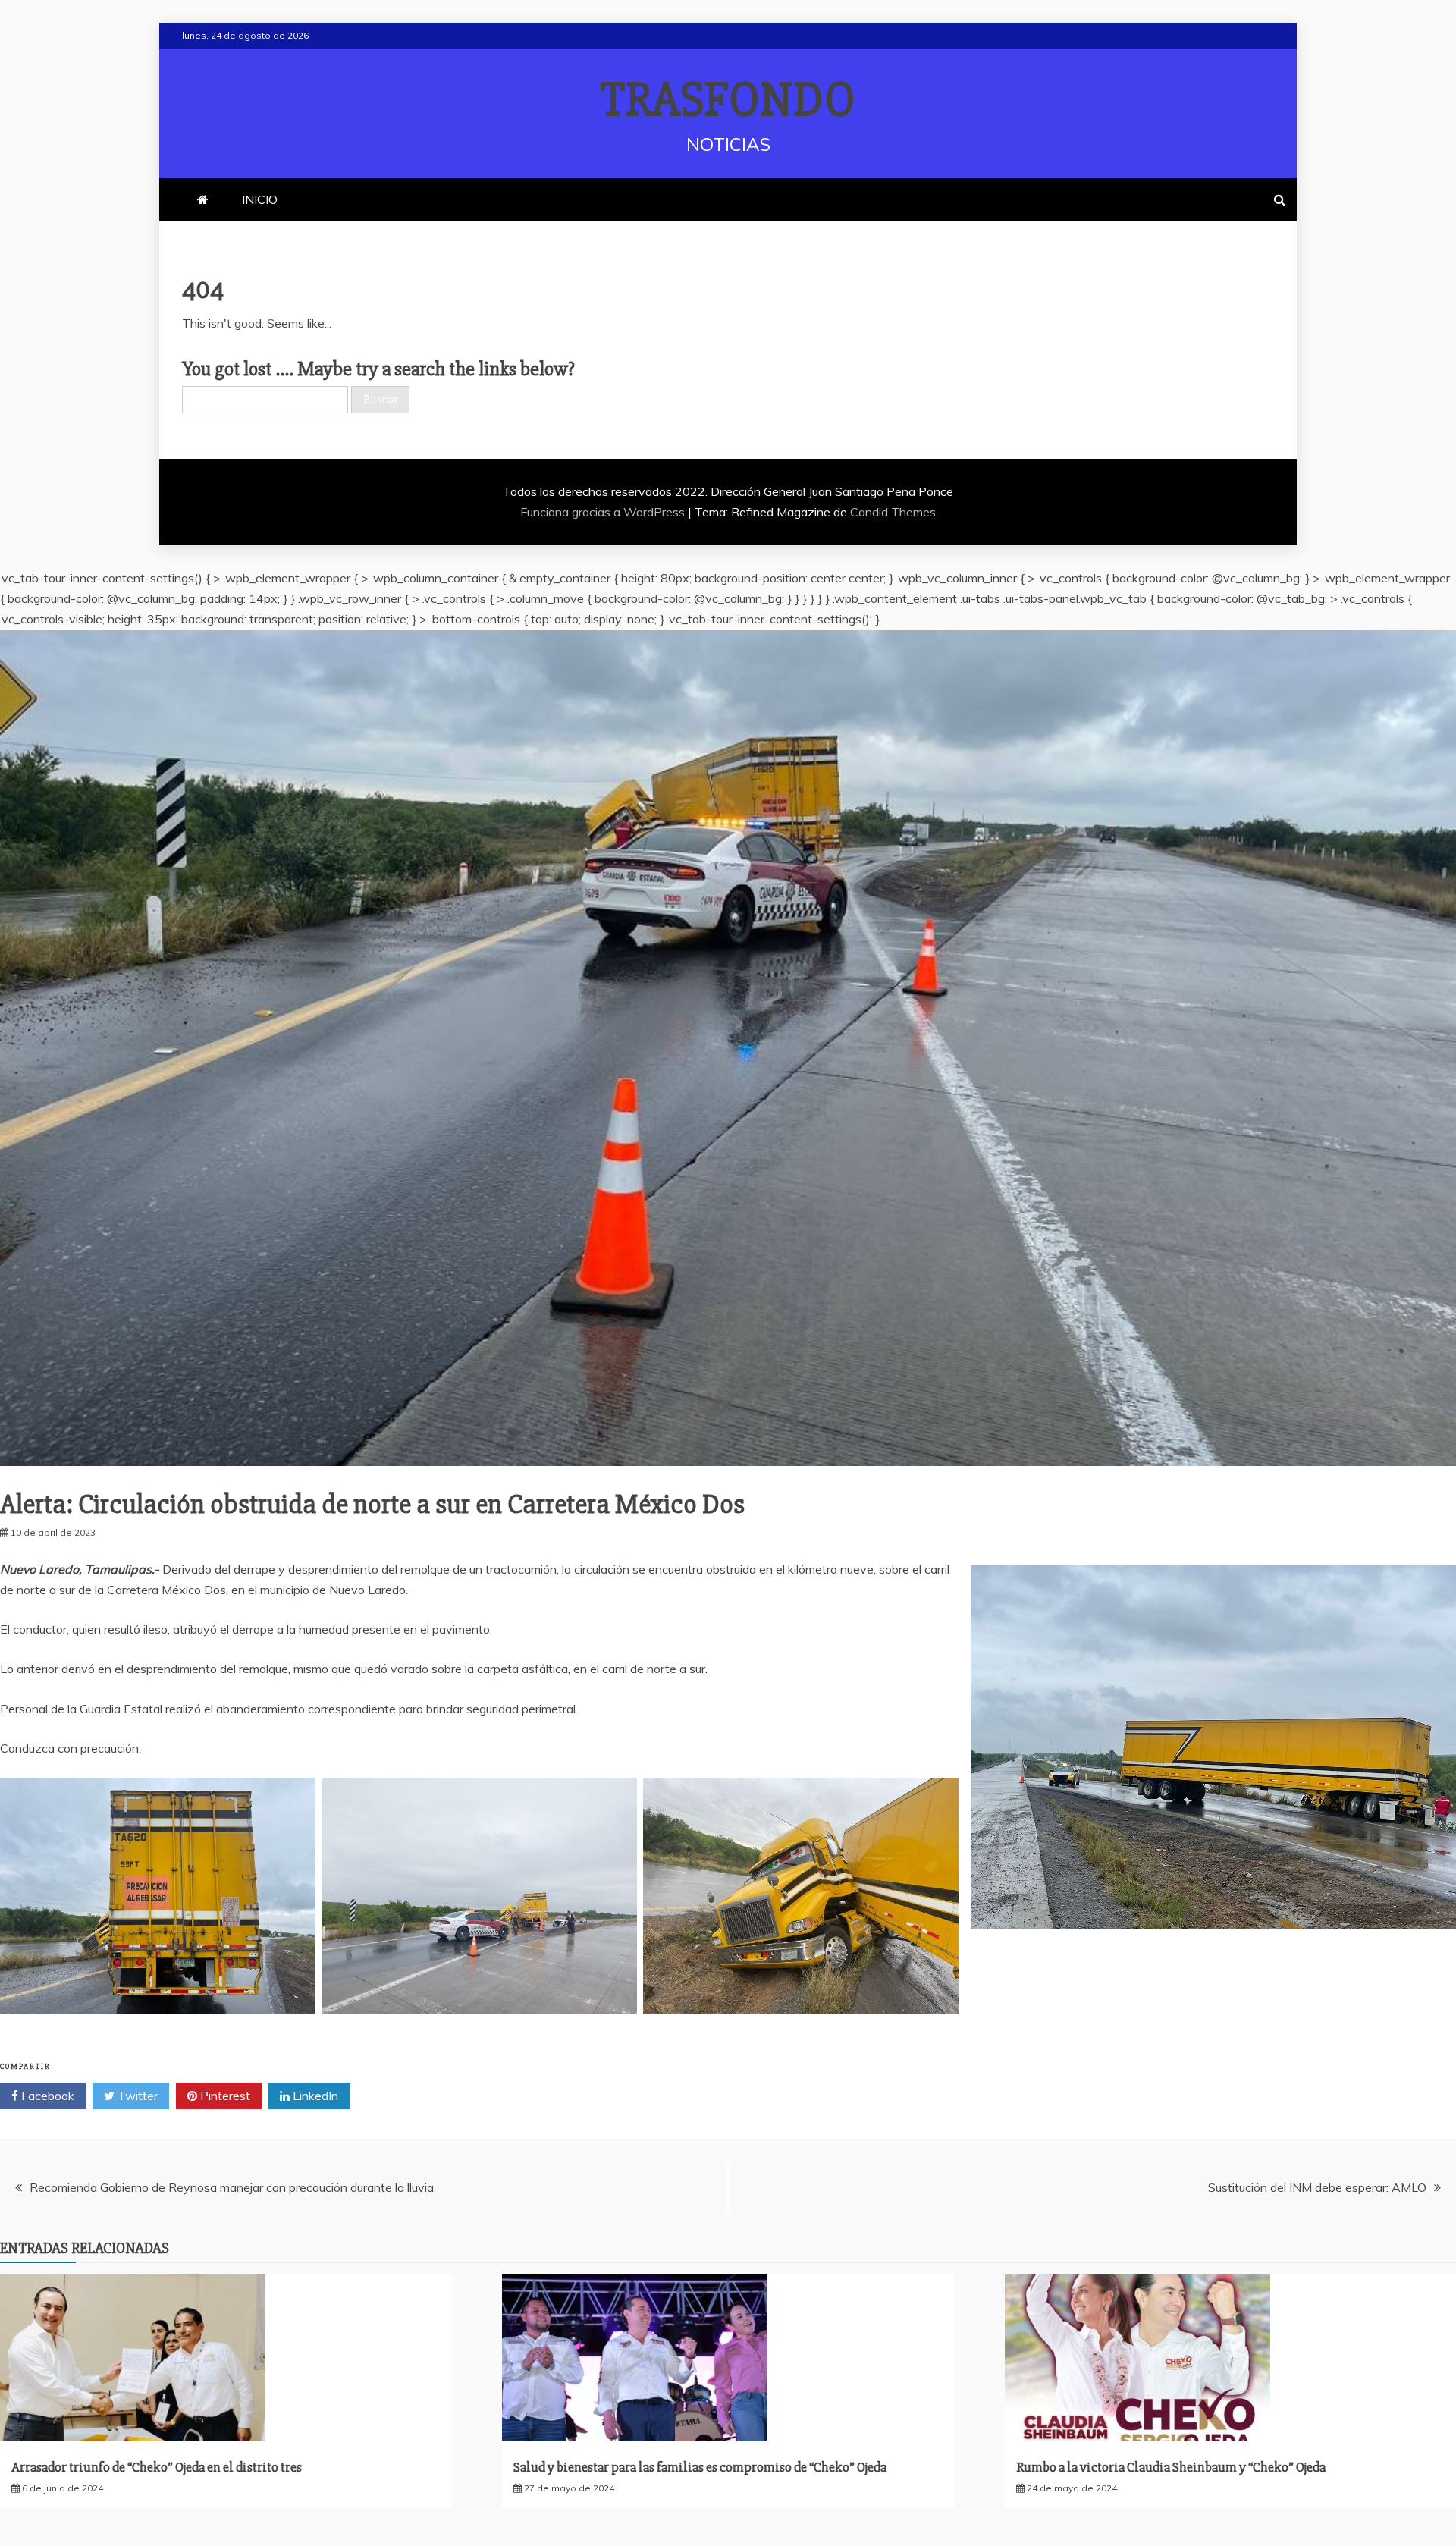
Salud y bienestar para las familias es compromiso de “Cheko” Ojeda (700, 2467)
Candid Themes (893, 512)
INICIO (260, 199)
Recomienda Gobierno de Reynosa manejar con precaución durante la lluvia (232, 2187)
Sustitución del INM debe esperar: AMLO (1317, 2187)
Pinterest (224, 2096)
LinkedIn (314, 2096)
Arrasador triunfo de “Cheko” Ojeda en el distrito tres (157, 2467)
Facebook (46, 2096)
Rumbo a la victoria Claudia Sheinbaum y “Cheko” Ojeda (1171, 2467)
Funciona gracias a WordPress (604, 512)
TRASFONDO (728, 100)
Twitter (136, 2096)
